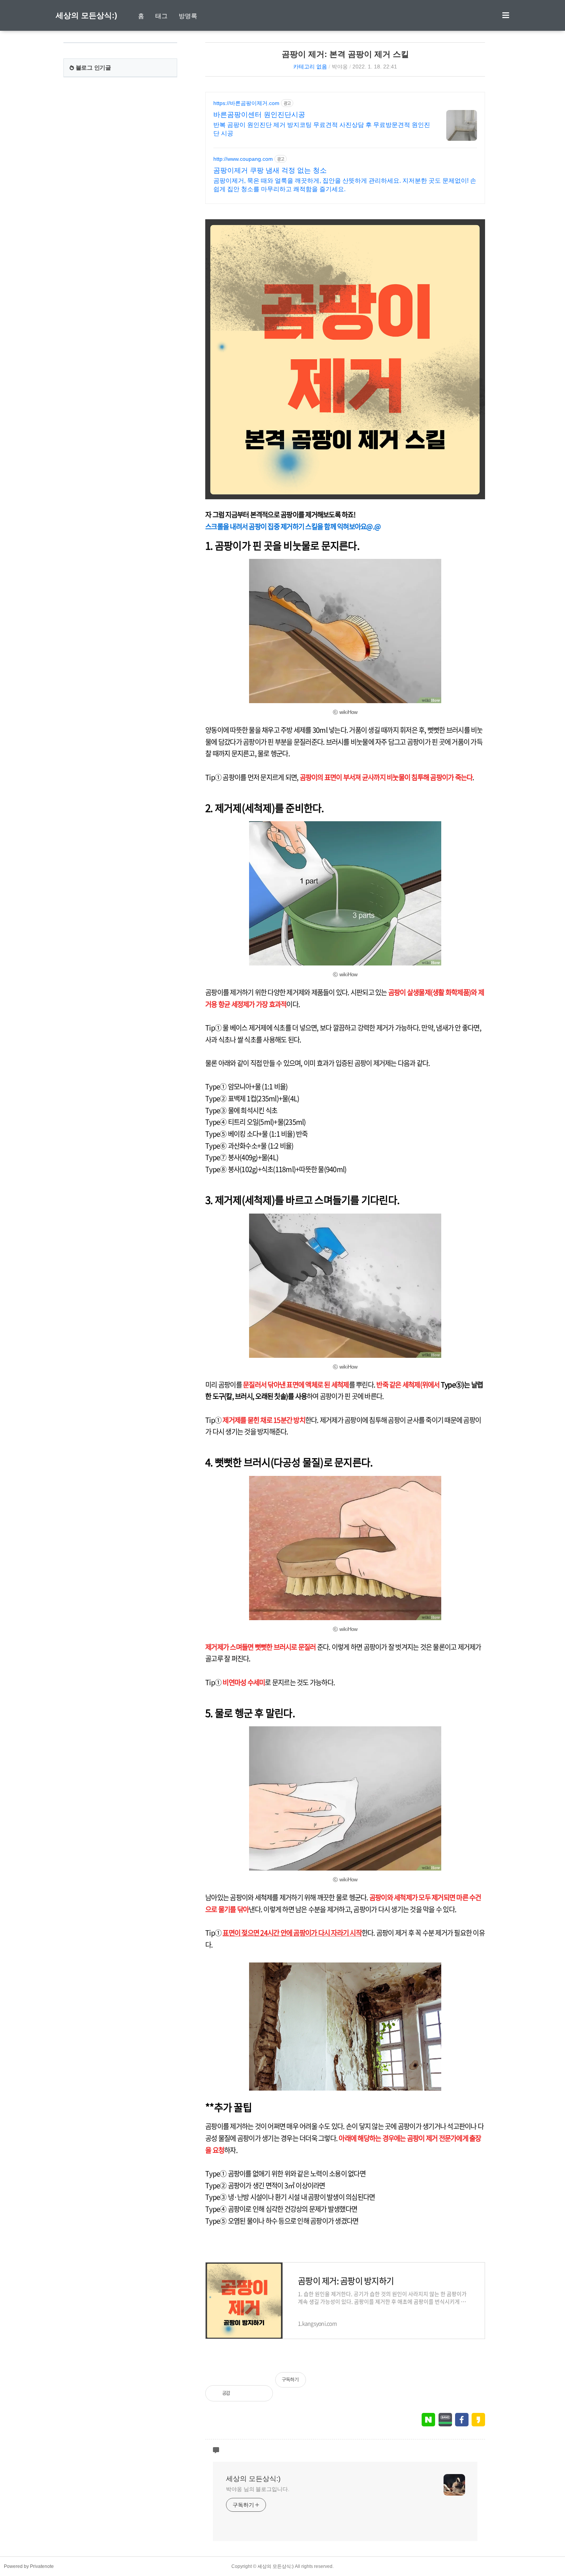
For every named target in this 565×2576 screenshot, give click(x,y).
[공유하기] (244, 2393)
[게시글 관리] (261, 2393)
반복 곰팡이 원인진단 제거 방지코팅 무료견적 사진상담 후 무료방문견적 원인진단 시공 (322, 129)
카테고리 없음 (310, 67)
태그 (161, 16)
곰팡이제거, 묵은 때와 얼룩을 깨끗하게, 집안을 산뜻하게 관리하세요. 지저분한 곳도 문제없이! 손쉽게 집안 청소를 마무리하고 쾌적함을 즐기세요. (345, 185)
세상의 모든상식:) (86, 15)
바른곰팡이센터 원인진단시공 (259, 115)
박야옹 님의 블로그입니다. (258, 2489)
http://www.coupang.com (243, 159)
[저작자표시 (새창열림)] (482, 2384)
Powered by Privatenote (29, 2566)
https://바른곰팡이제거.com (246, 103)
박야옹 (340, 67)
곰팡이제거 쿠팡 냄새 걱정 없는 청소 (270, 170)
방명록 (188, 16)
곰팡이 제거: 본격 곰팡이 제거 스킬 (345, 54)
